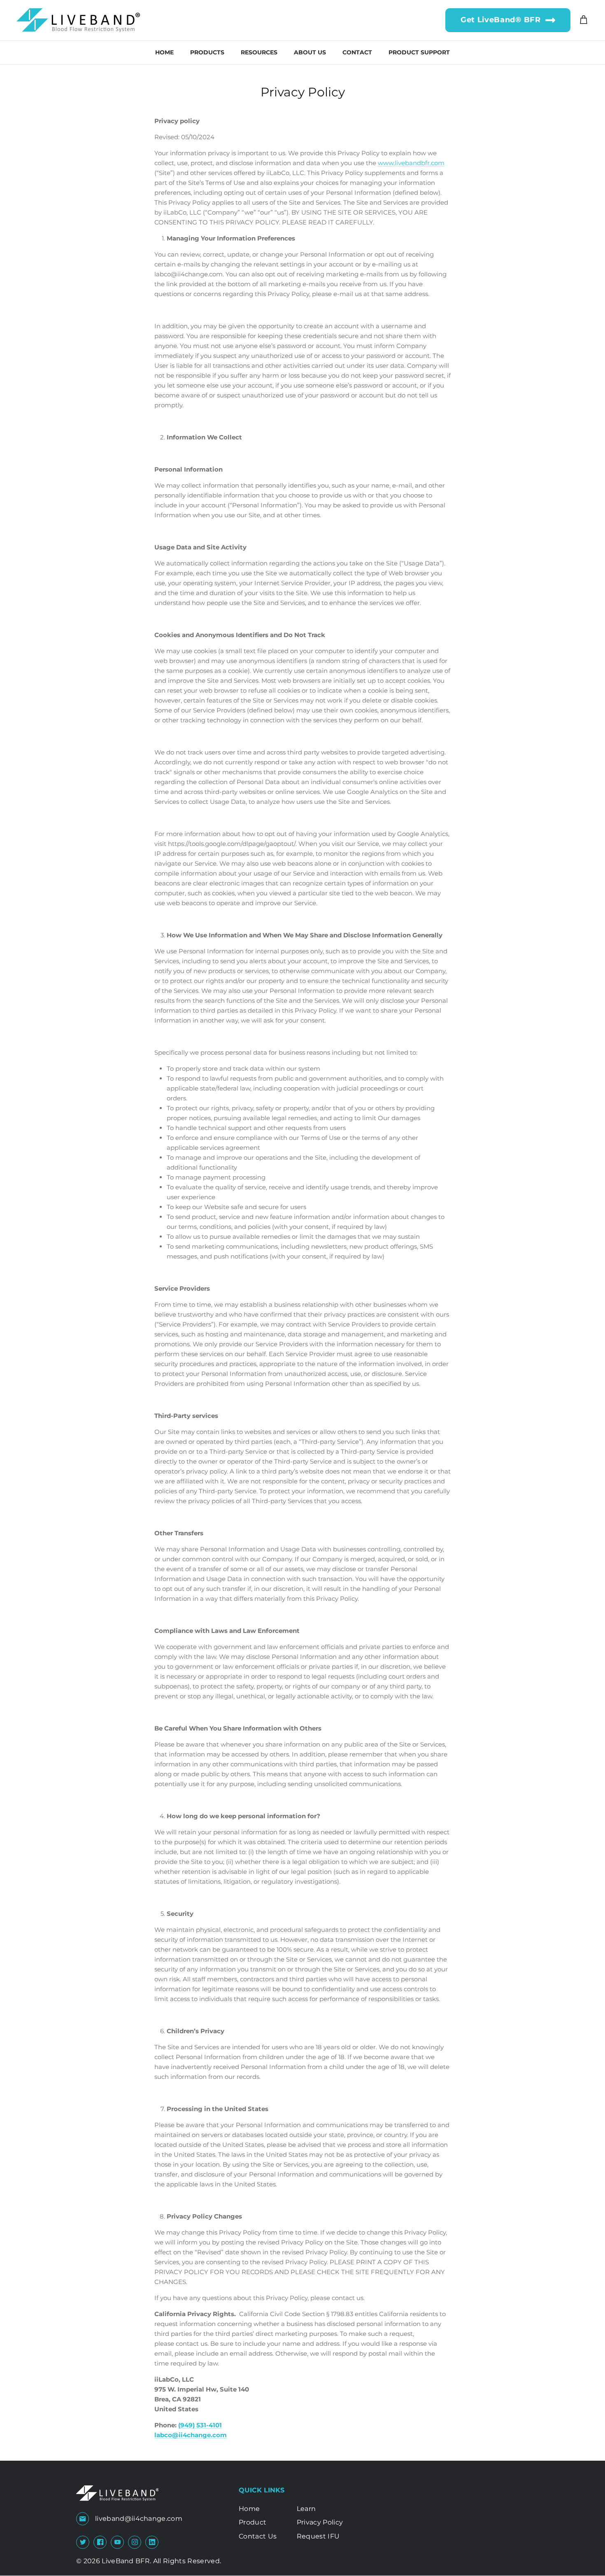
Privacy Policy (320, 2522)
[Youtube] (118, 2542)
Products (207, 52)
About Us (310, 52)
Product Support (419, 52)
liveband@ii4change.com (139, 2519)
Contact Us (258, 2536)
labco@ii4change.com (191, 2435)
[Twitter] (83, 2542)
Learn (306, 2509)
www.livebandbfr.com (411, 163)
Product (252, 2522)
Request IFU (318, 2536)
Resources (259, 52)
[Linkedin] (152, 2542)
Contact (357, 52)
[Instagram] (135, 2542)
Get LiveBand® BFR (503, 20)
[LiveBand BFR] (78, 20)
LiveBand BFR (126, 2561)
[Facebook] (100, 2542)
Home (164, 52)
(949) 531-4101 (200, 2425)
